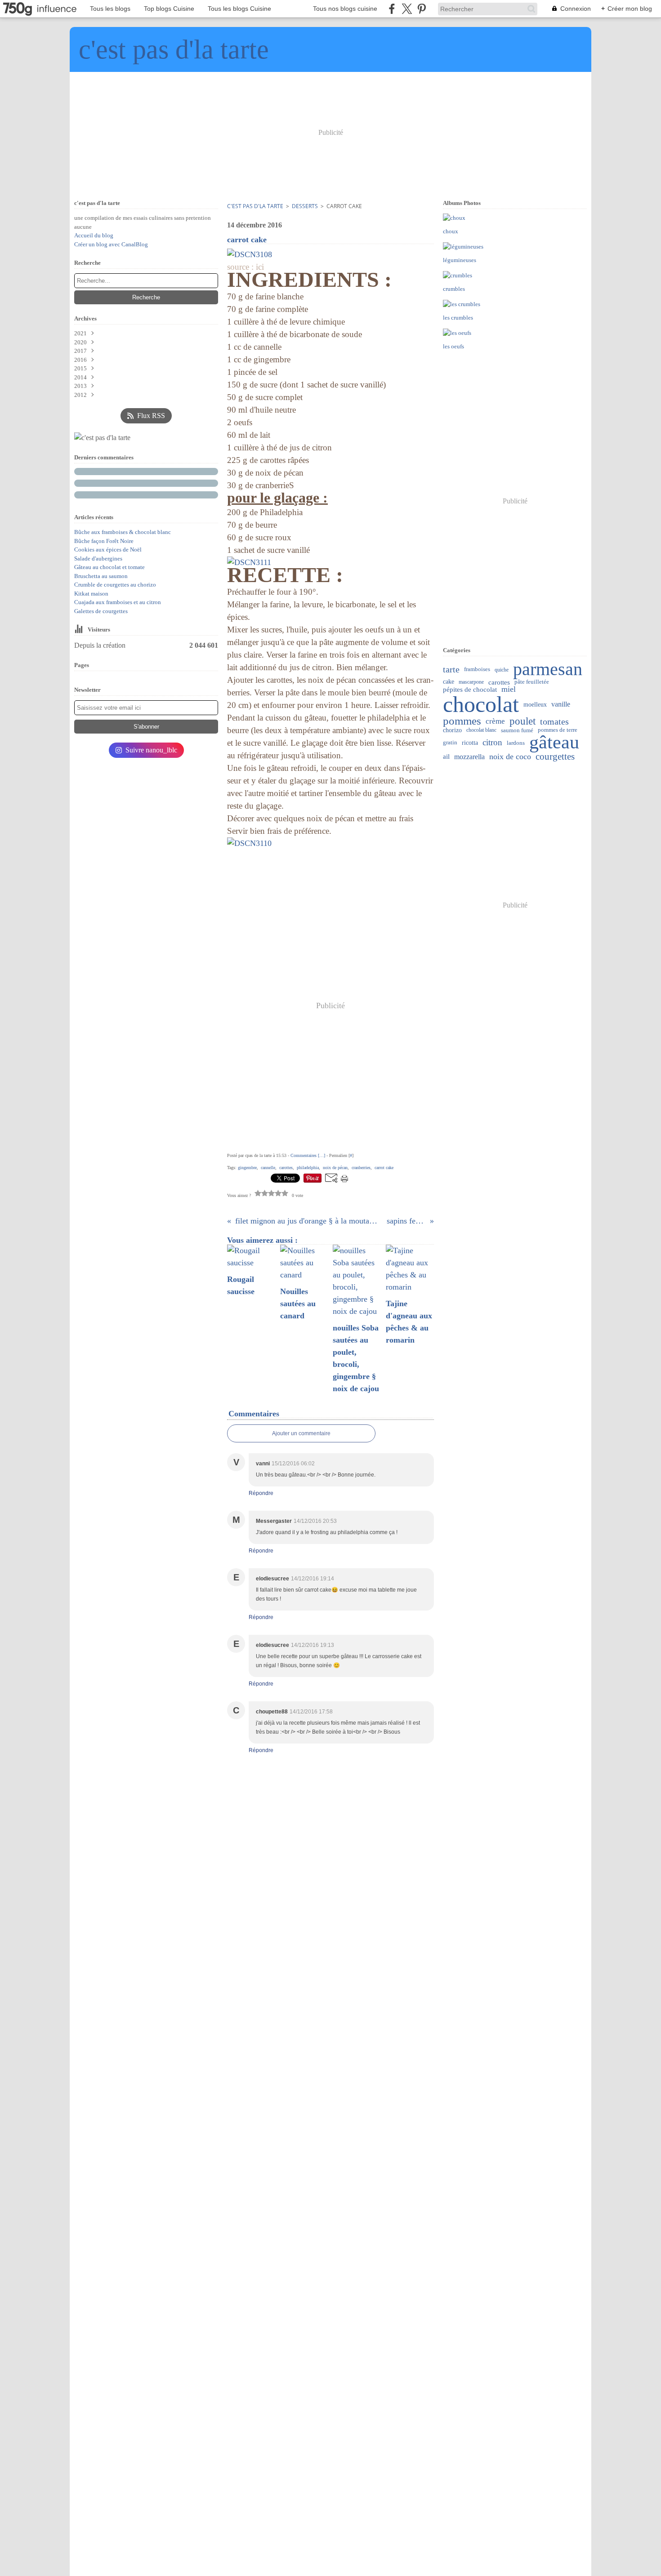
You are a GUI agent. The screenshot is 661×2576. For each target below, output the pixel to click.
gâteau (554, 743)
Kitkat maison (91, 594)
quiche (502, 670)
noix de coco (510, 757)
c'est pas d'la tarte (255, 206)
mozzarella (469, 757)
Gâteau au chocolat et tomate (109, 567)
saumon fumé (517, 730)
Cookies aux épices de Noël (108, 549)
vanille (561, 704)
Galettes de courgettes (101, 611)
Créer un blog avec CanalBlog (111, 244)
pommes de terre (558, 730)
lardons (516, 743)
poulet (523, 721)
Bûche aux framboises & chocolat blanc (123, 532)
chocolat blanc (481, 730)
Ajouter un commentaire (301, 1433)
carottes (499, 682)
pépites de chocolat (470, 689)
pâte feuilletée (532, 682)
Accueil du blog (94, 235)
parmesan (548, 670)
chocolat (481, 704)
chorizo (452, 730)
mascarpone (471, 682)
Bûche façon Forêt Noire (104, 541)
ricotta (470, 743)
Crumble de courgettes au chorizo (115, 585)
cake (449, 682)
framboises (477, 670)
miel (509, 690)
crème (495, 721)
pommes (462, 721)
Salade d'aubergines (98, 558)
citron (492, 743)
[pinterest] (422, 9)
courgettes (555, 757)
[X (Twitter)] (407, 9)
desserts (305, 206)
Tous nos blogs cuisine (345, 9)
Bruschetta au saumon (101, 576)
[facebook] (392, 9)
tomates (554, 721)
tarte (451, 670)
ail (446, 757)
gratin (450, 743)
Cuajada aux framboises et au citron (118, 602)
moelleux (535, 704)
